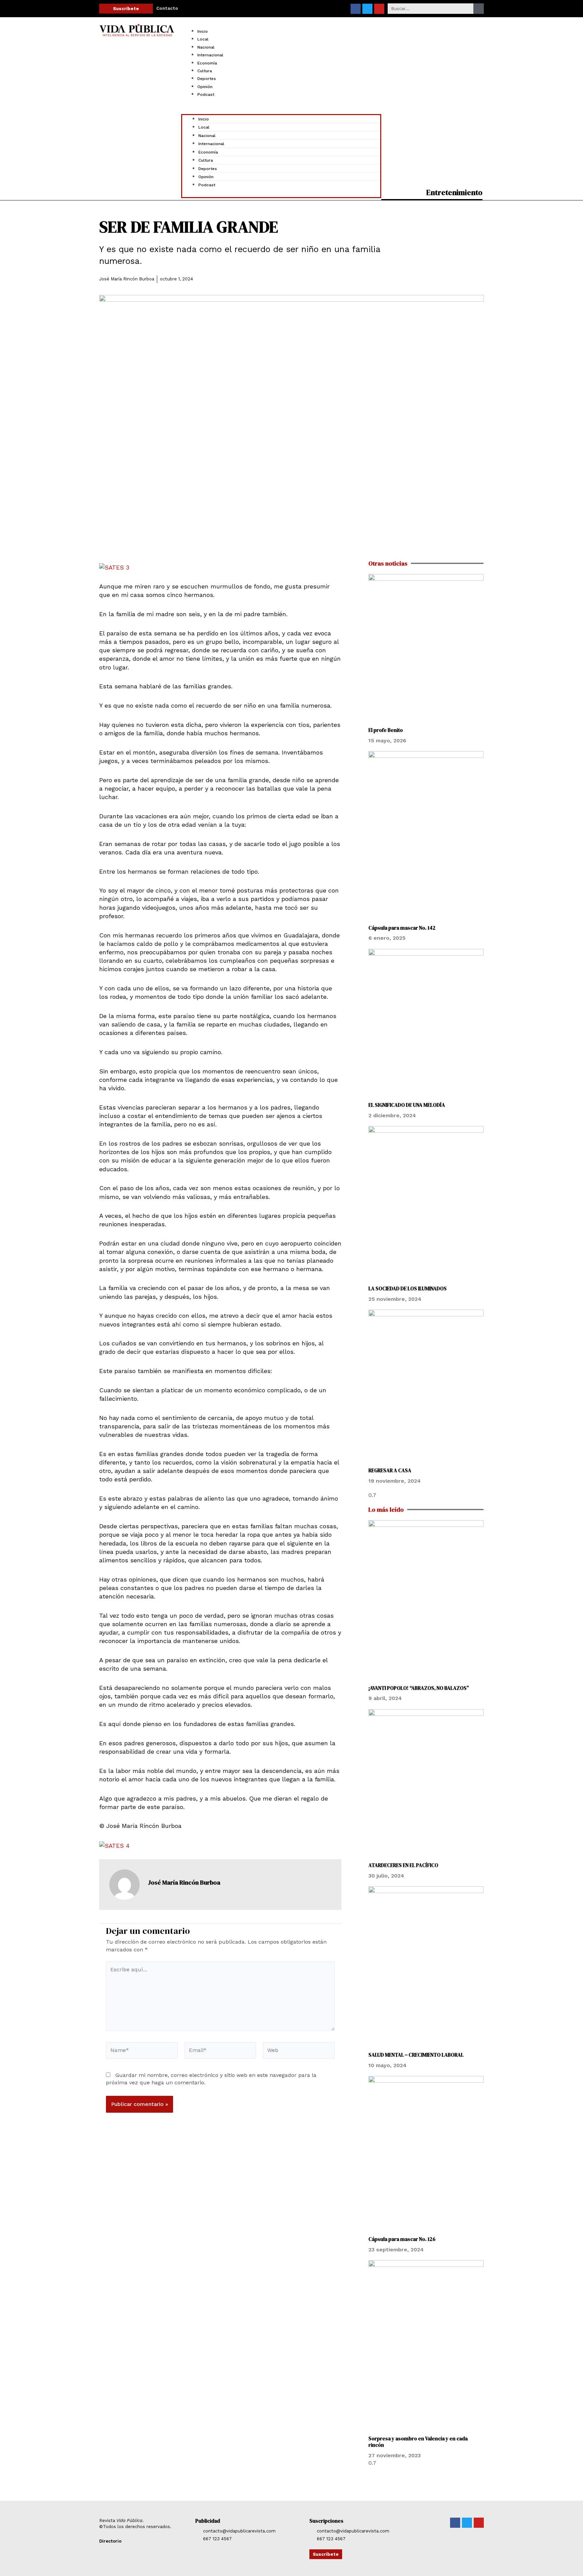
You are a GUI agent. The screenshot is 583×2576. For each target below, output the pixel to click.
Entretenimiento (454, 192)
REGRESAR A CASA (390, 1470)
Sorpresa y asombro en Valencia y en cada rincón (418, 2442)
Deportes (207, 79)
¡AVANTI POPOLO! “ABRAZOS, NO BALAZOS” (419, 1688)
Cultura (205, 71)
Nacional (206, 47)
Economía (207, 63)
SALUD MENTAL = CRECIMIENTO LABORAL (416, 2055)
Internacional (210, 55)
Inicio (203, 31)
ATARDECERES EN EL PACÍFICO (403, 1865)
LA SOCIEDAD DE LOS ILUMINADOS (408, 1289)
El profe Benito (386, 730)
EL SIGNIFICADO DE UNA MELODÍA (407, 1105)
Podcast (206, 94)
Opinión (205, 87)
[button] (281, 110)
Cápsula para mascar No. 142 (402, 928)
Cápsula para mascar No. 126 (402, 2239)
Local (203, 39)
